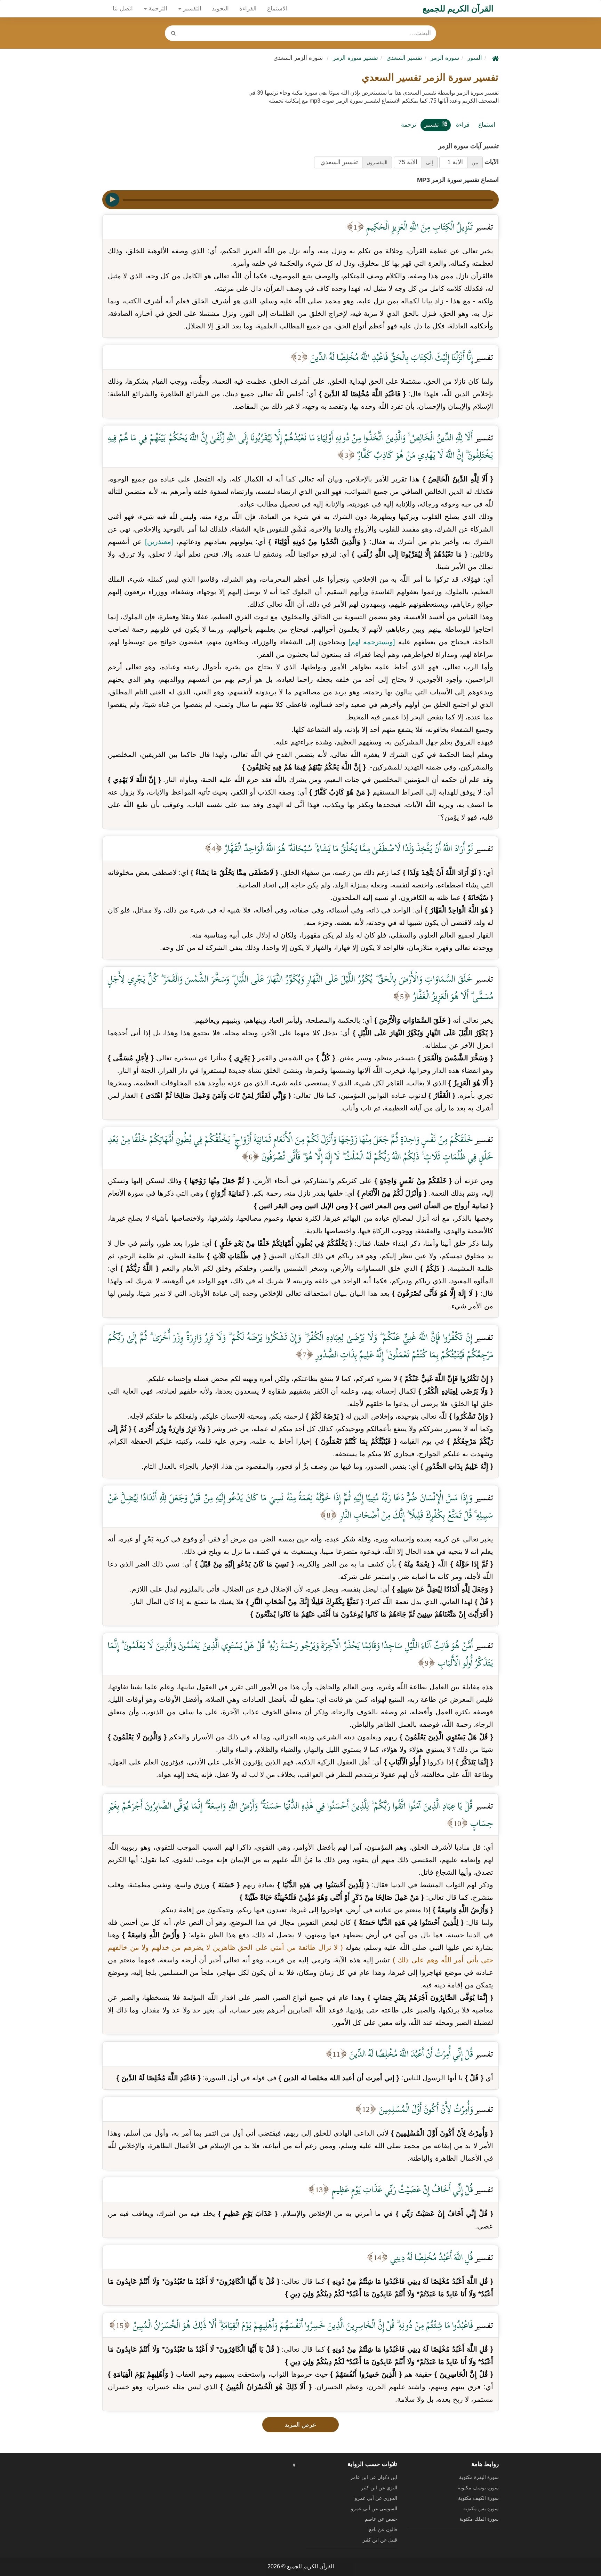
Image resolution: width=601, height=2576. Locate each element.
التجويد (220, 9)
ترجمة (409, 125)
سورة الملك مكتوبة (479, 2519)
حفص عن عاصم (381, 2519)
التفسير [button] (191, 9)
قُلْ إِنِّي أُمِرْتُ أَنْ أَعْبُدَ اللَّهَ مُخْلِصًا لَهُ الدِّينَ (410, 2054)
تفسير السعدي (404, 58)
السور (475, 58)
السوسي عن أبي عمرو (374, 2509)
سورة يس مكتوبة (481, 2509)
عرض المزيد (300, 2425)
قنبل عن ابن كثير (380, 2540)
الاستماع (277, 9)
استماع (487, 125)
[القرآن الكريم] (495, 58)
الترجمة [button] (157, 9)
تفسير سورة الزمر (355, 58)
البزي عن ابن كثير (379, 2488)
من (475, 162)
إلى (430, 162)
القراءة (248, 9)
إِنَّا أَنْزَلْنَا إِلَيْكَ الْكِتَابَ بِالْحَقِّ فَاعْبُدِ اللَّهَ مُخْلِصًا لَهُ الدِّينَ (391, 357)
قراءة (463, 125)
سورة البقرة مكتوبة (479, 2477)
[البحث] (173, 33)
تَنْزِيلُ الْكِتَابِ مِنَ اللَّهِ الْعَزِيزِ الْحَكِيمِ (419, 227)
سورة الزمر (445, 58)
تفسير (431, 125)
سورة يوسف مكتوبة (478, 2488)
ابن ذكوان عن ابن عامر (374, 2477)
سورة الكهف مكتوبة (478, 2498)
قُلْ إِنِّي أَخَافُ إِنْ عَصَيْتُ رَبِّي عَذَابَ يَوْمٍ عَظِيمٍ (401, 2189)
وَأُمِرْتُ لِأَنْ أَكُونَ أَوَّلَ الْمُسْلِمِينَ (425, 2109)
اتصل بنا (123, 9)
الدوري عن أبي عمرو (376, 2498)
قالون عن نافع (383, 2529)
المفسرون (377, 162)
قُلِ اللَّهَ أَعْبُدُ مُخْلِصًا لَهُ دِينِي (431, 2257)
